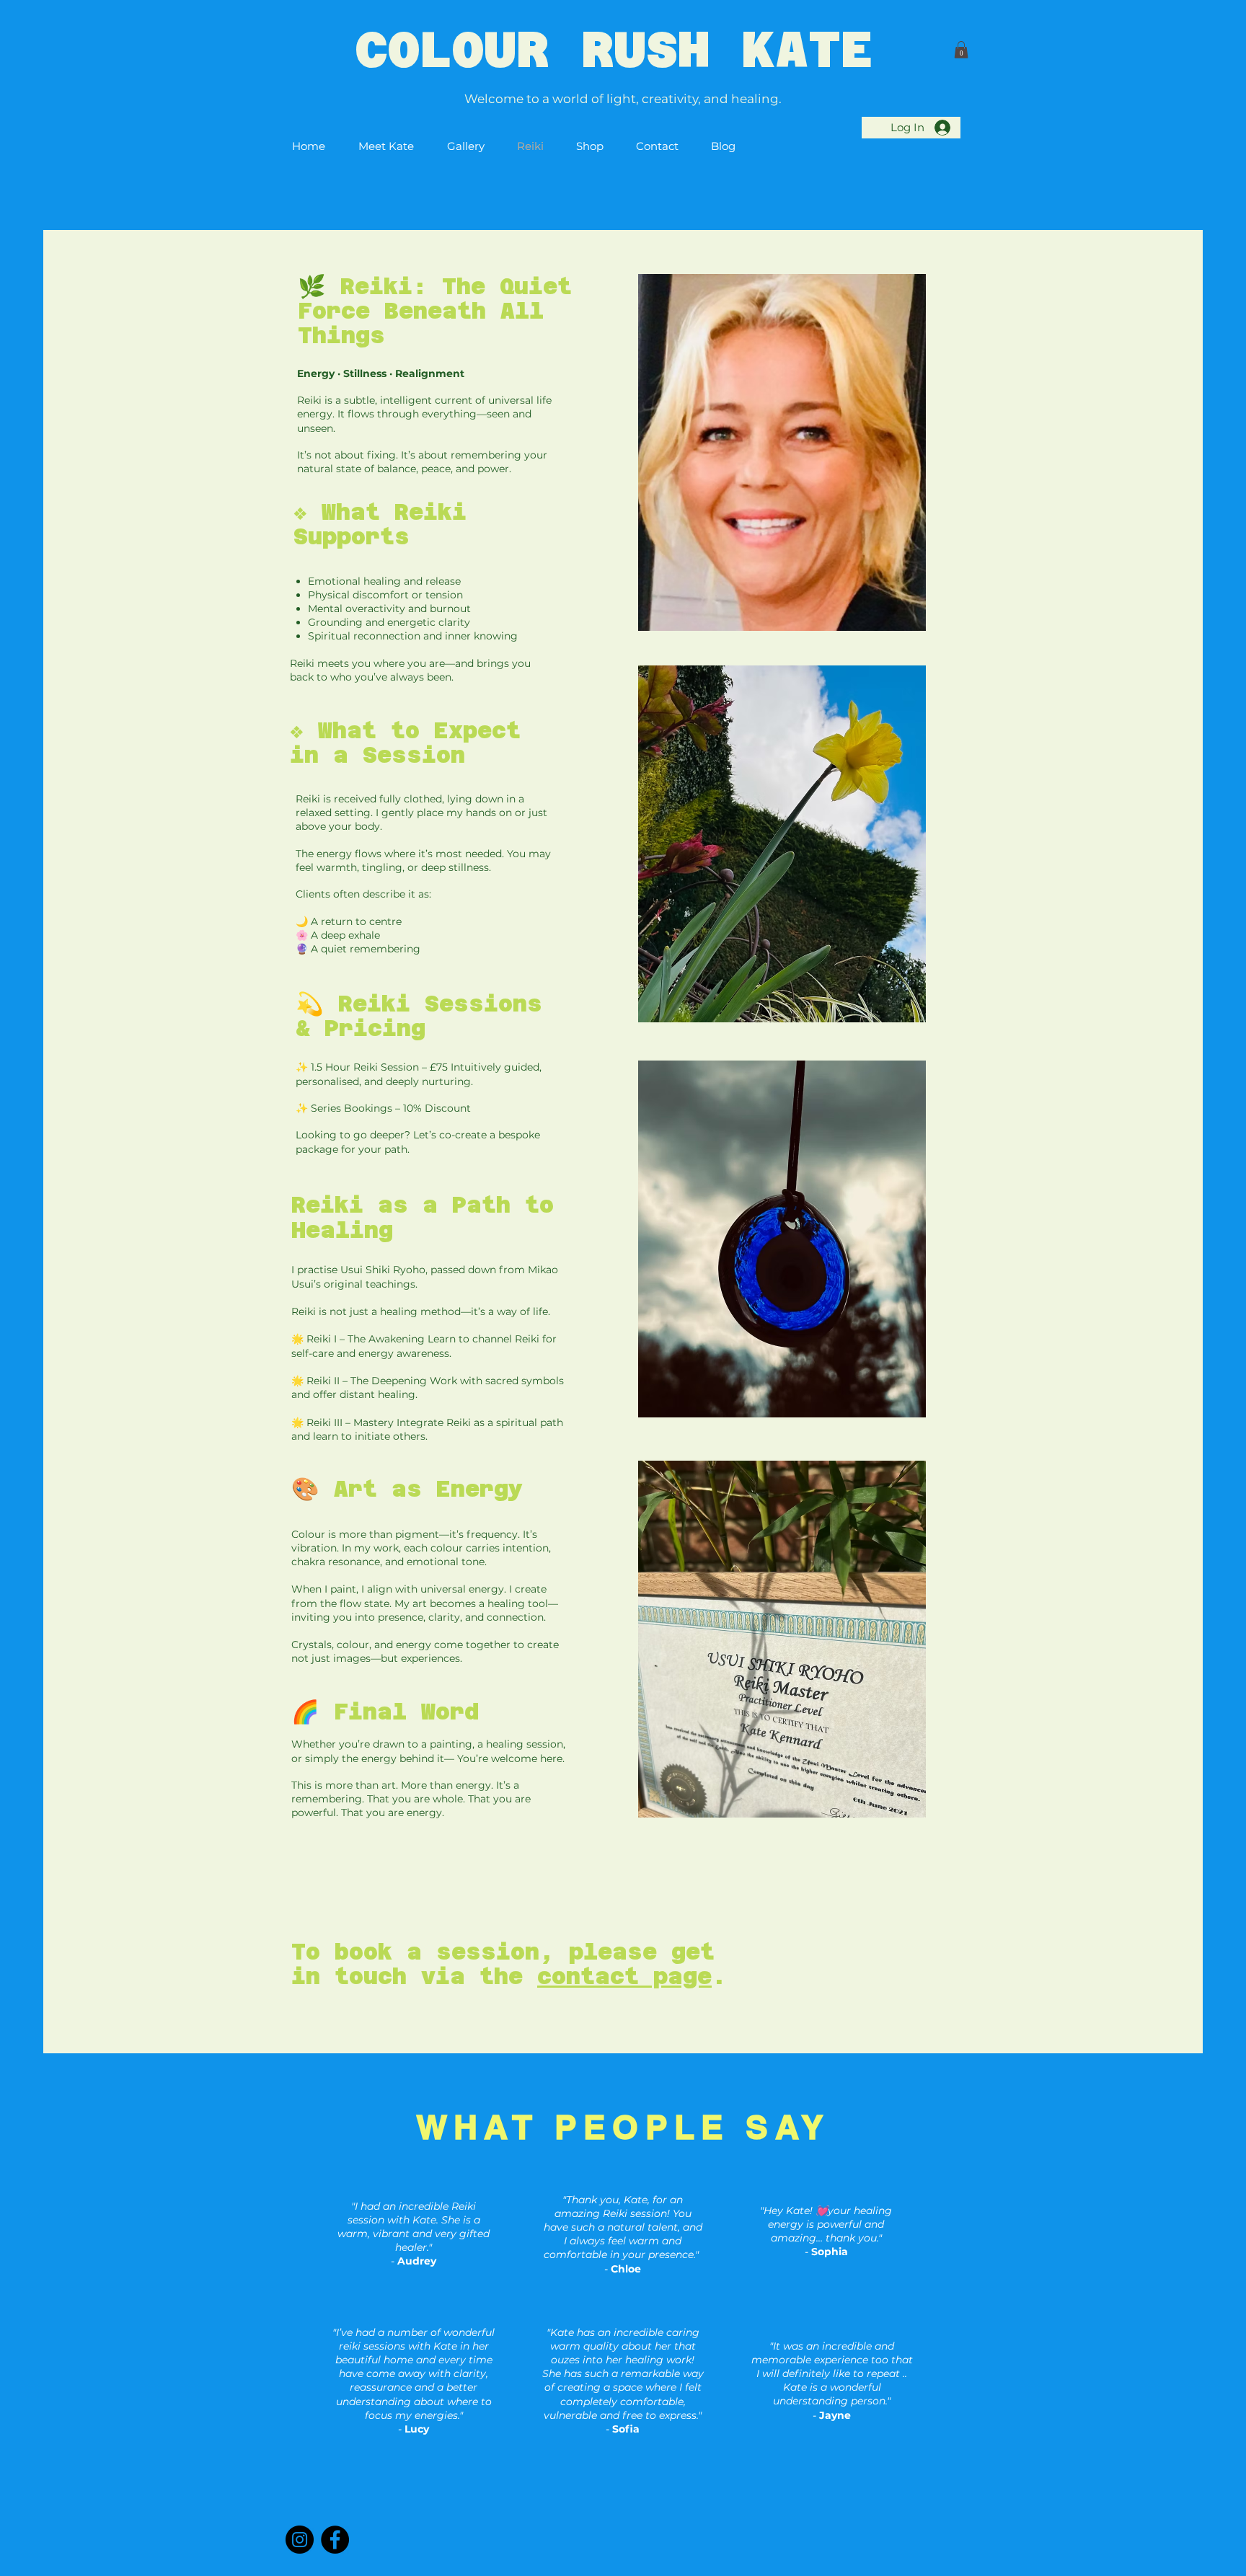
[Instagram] (300, 2540)
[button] (961, 50)
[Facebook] (335, 2540)
